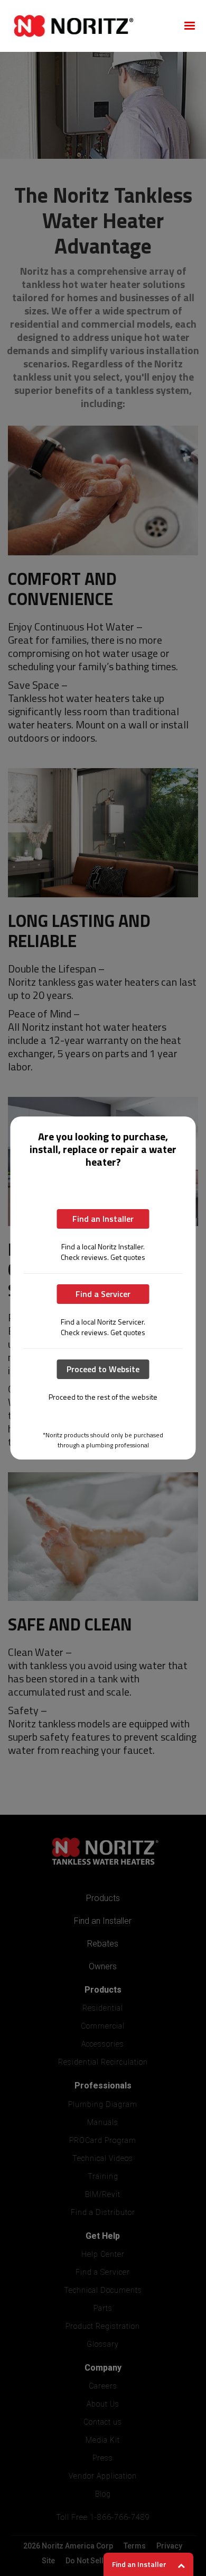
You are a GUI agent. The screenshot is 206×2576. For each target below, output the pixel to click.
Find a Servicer (103, 1294)
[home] (90, 26)
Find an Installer (103, 1219)
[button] (190, 26)
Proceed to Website (103, 1369)
